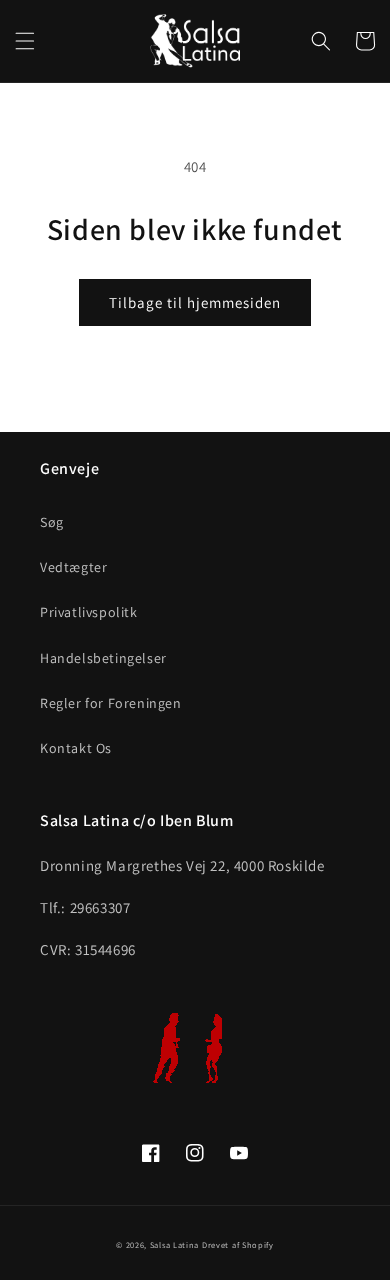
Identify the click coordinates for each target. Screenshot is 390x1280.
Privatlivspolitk (89, 612)
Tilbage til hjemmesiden (195, 302)
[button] (25, 41)
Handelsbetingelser (103, 658)
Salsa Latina (174, 1244)
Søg (52, 522)
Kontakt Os (76, 748)
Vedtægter (73, 567)
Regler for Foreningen (111, 703)
